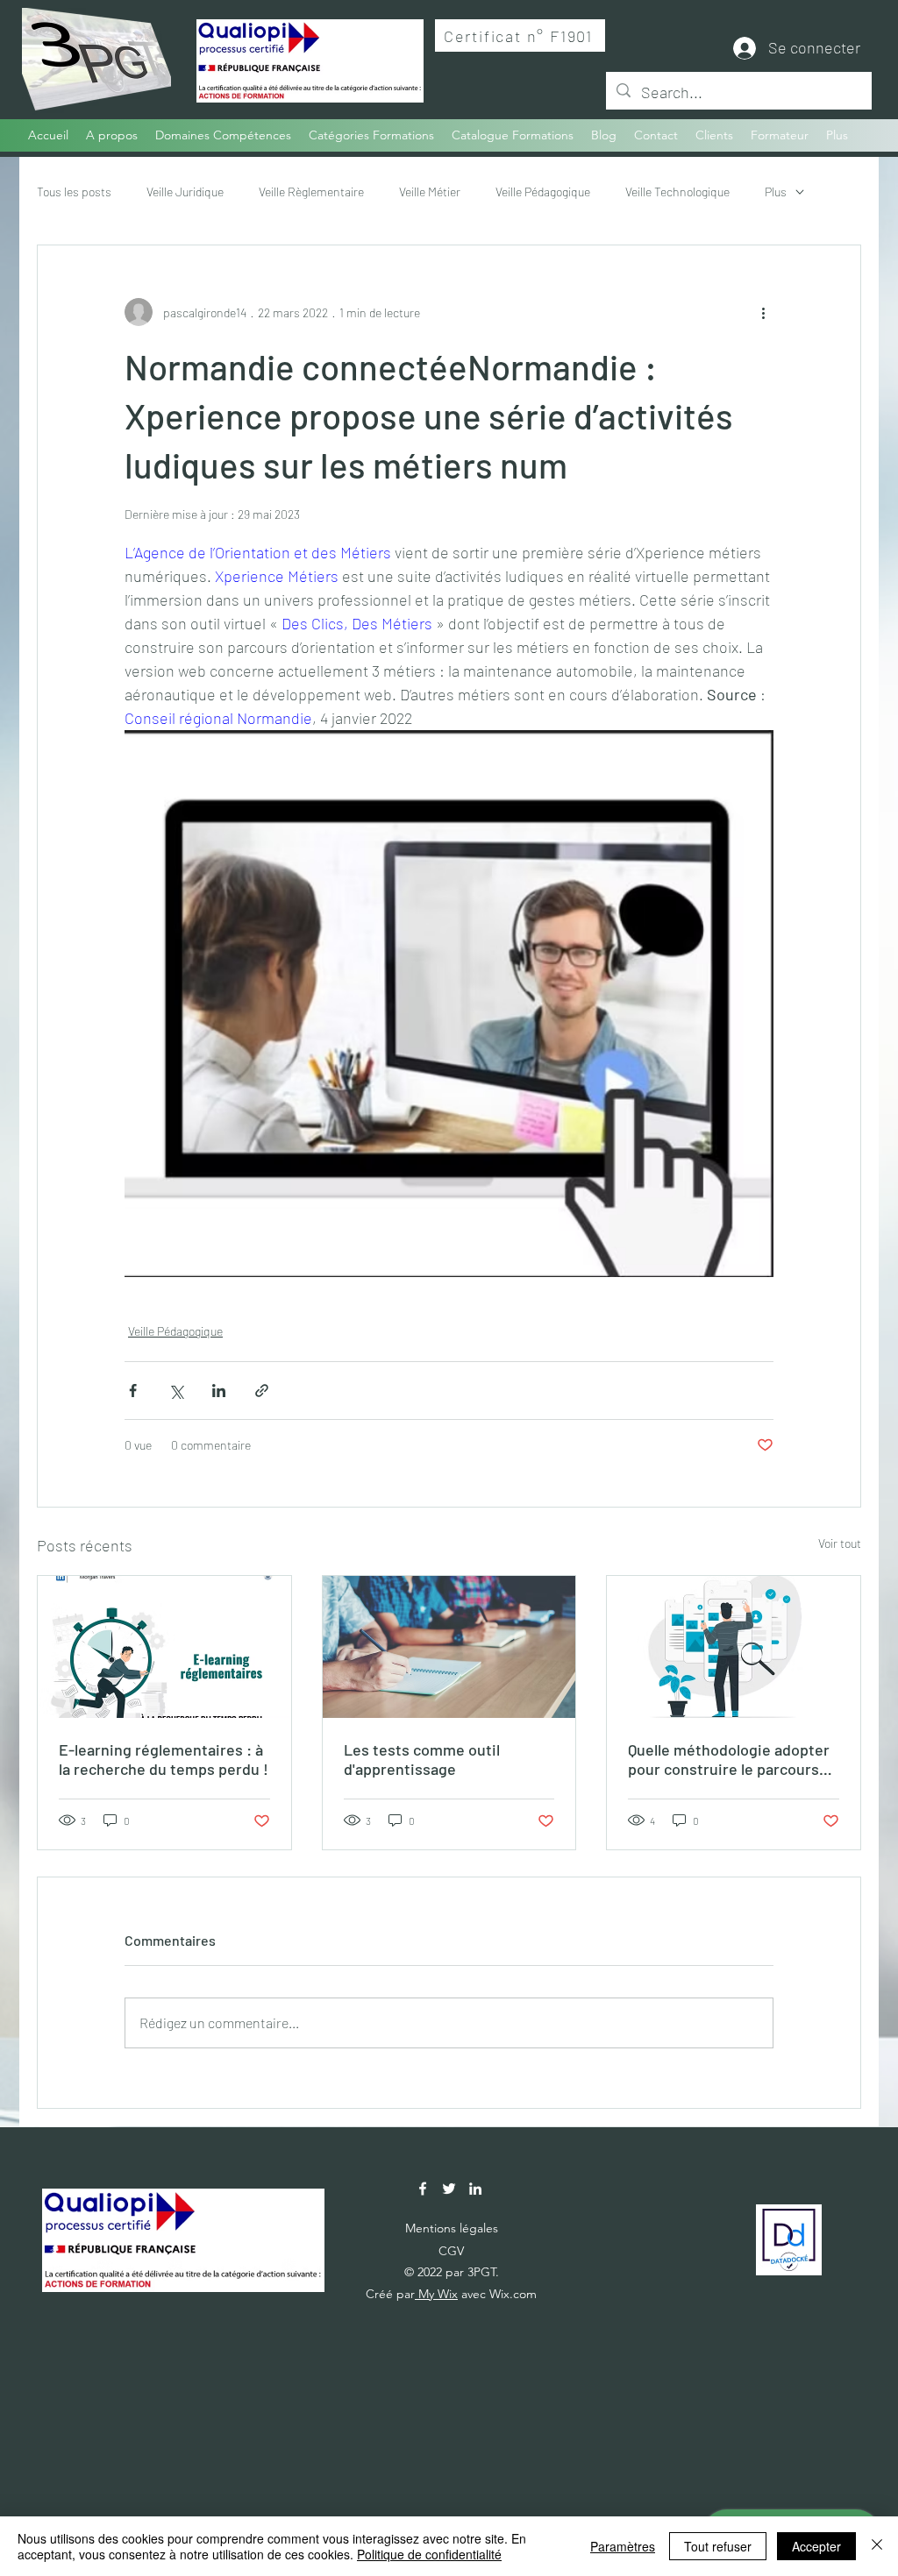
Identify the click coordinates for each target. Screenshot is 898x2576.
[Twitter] (449, 2189)
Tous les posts (74, 192)
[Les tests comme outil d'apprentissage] (449, 1647)
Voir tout (840, 1543)
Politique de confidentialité (429, 2554)
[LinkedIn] (475, 2189)
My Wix (436, 2294)
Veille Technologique (677, 192)
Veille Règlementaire (311, 192)
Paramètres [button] (623, 2546)
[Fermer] (877, 2546)
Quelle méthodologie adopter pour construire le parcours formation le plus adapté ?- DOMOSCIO (729, 1759)
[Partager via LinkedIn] (219, 1391)
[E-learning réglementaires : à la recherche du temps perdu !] (164, 1647)
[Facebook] (423, 2189)
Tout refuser (718, 2546)
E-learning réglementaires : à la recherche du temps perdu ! (164, 1759)
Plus (776, 192)
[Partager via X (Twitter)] (176, 1391)
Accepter (816, 2546)
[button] (371, 135)
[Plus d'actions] (763, 312)
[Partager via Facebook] (133, 1391)
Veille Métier (430, 192)
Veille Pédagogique (543, 192)
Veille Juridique (185, 192)
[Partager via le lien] (262, 1391)
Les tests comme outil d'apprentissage (422, 1759)
